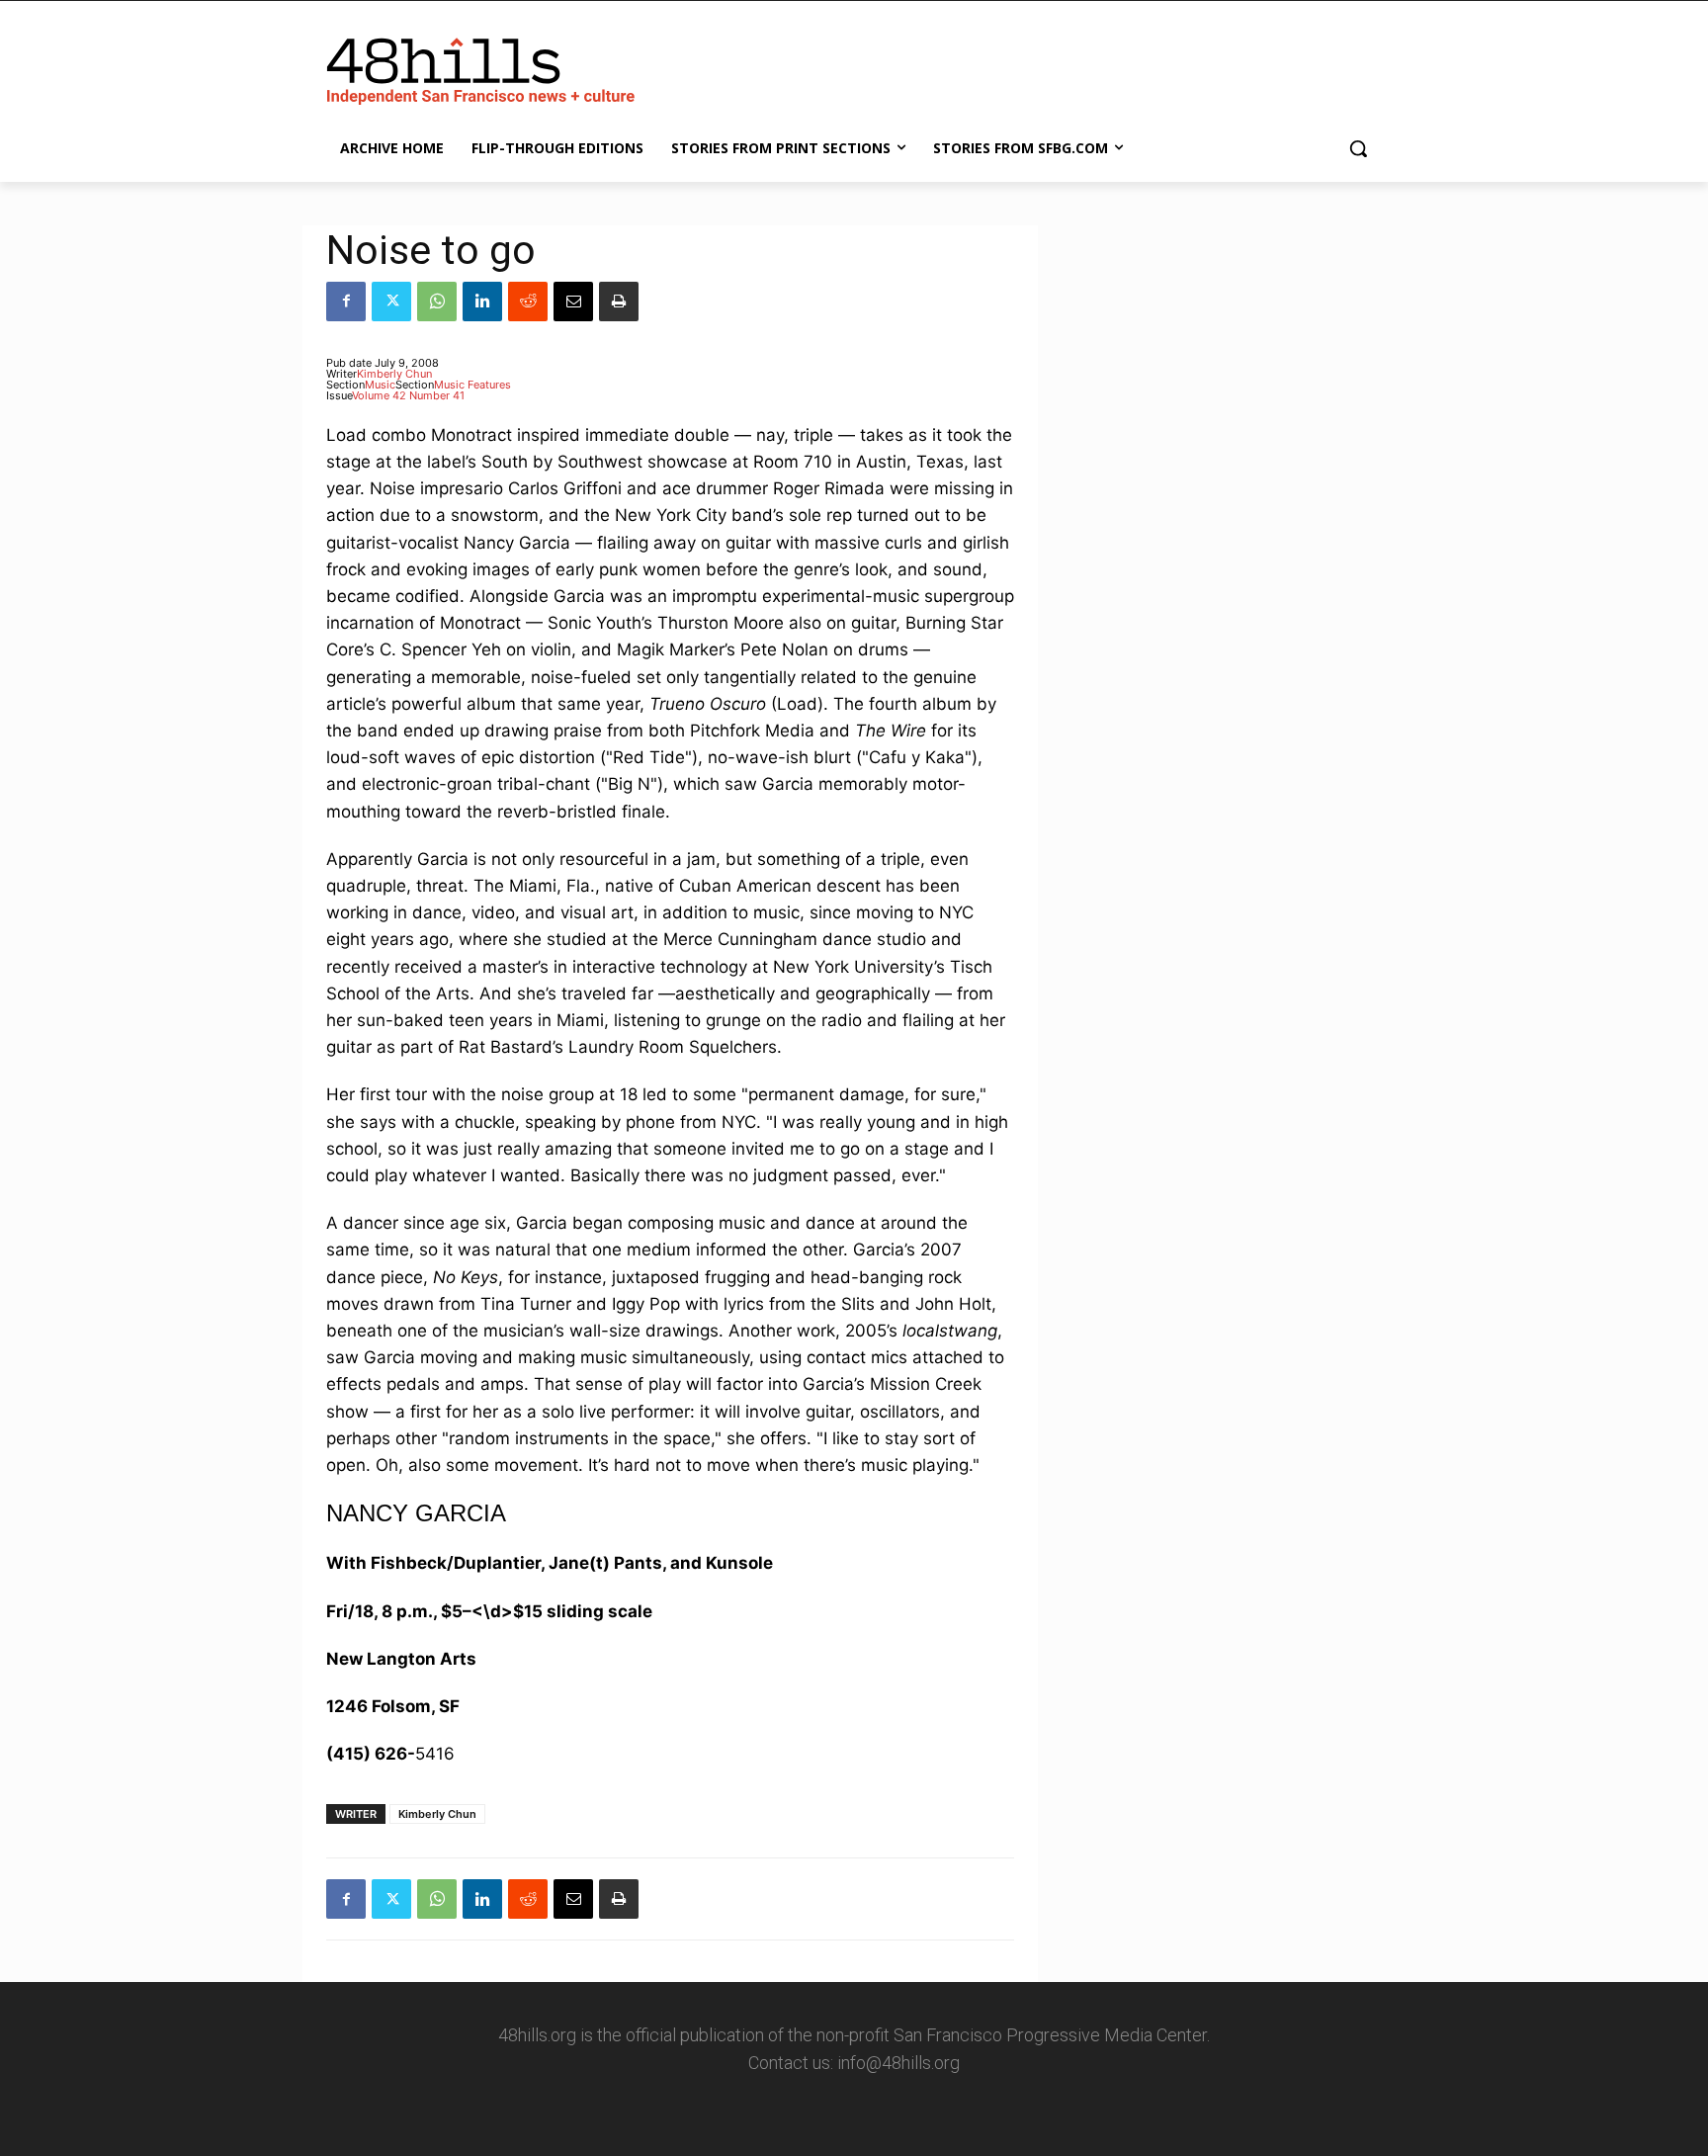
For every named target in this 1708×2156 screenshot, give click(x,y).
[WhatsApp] (437, 302)
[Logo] (484, 67)
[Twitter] (391, 302)
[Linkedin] (482, 302)
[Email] (573, 302)
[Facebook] (346, 302)
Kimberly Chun (394, 374)
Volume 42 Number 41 (408, 395)
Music (380, 385)
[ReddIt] (528, 302)
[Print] (619, 302)
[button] (1358, 148)
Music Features (472, 385)
